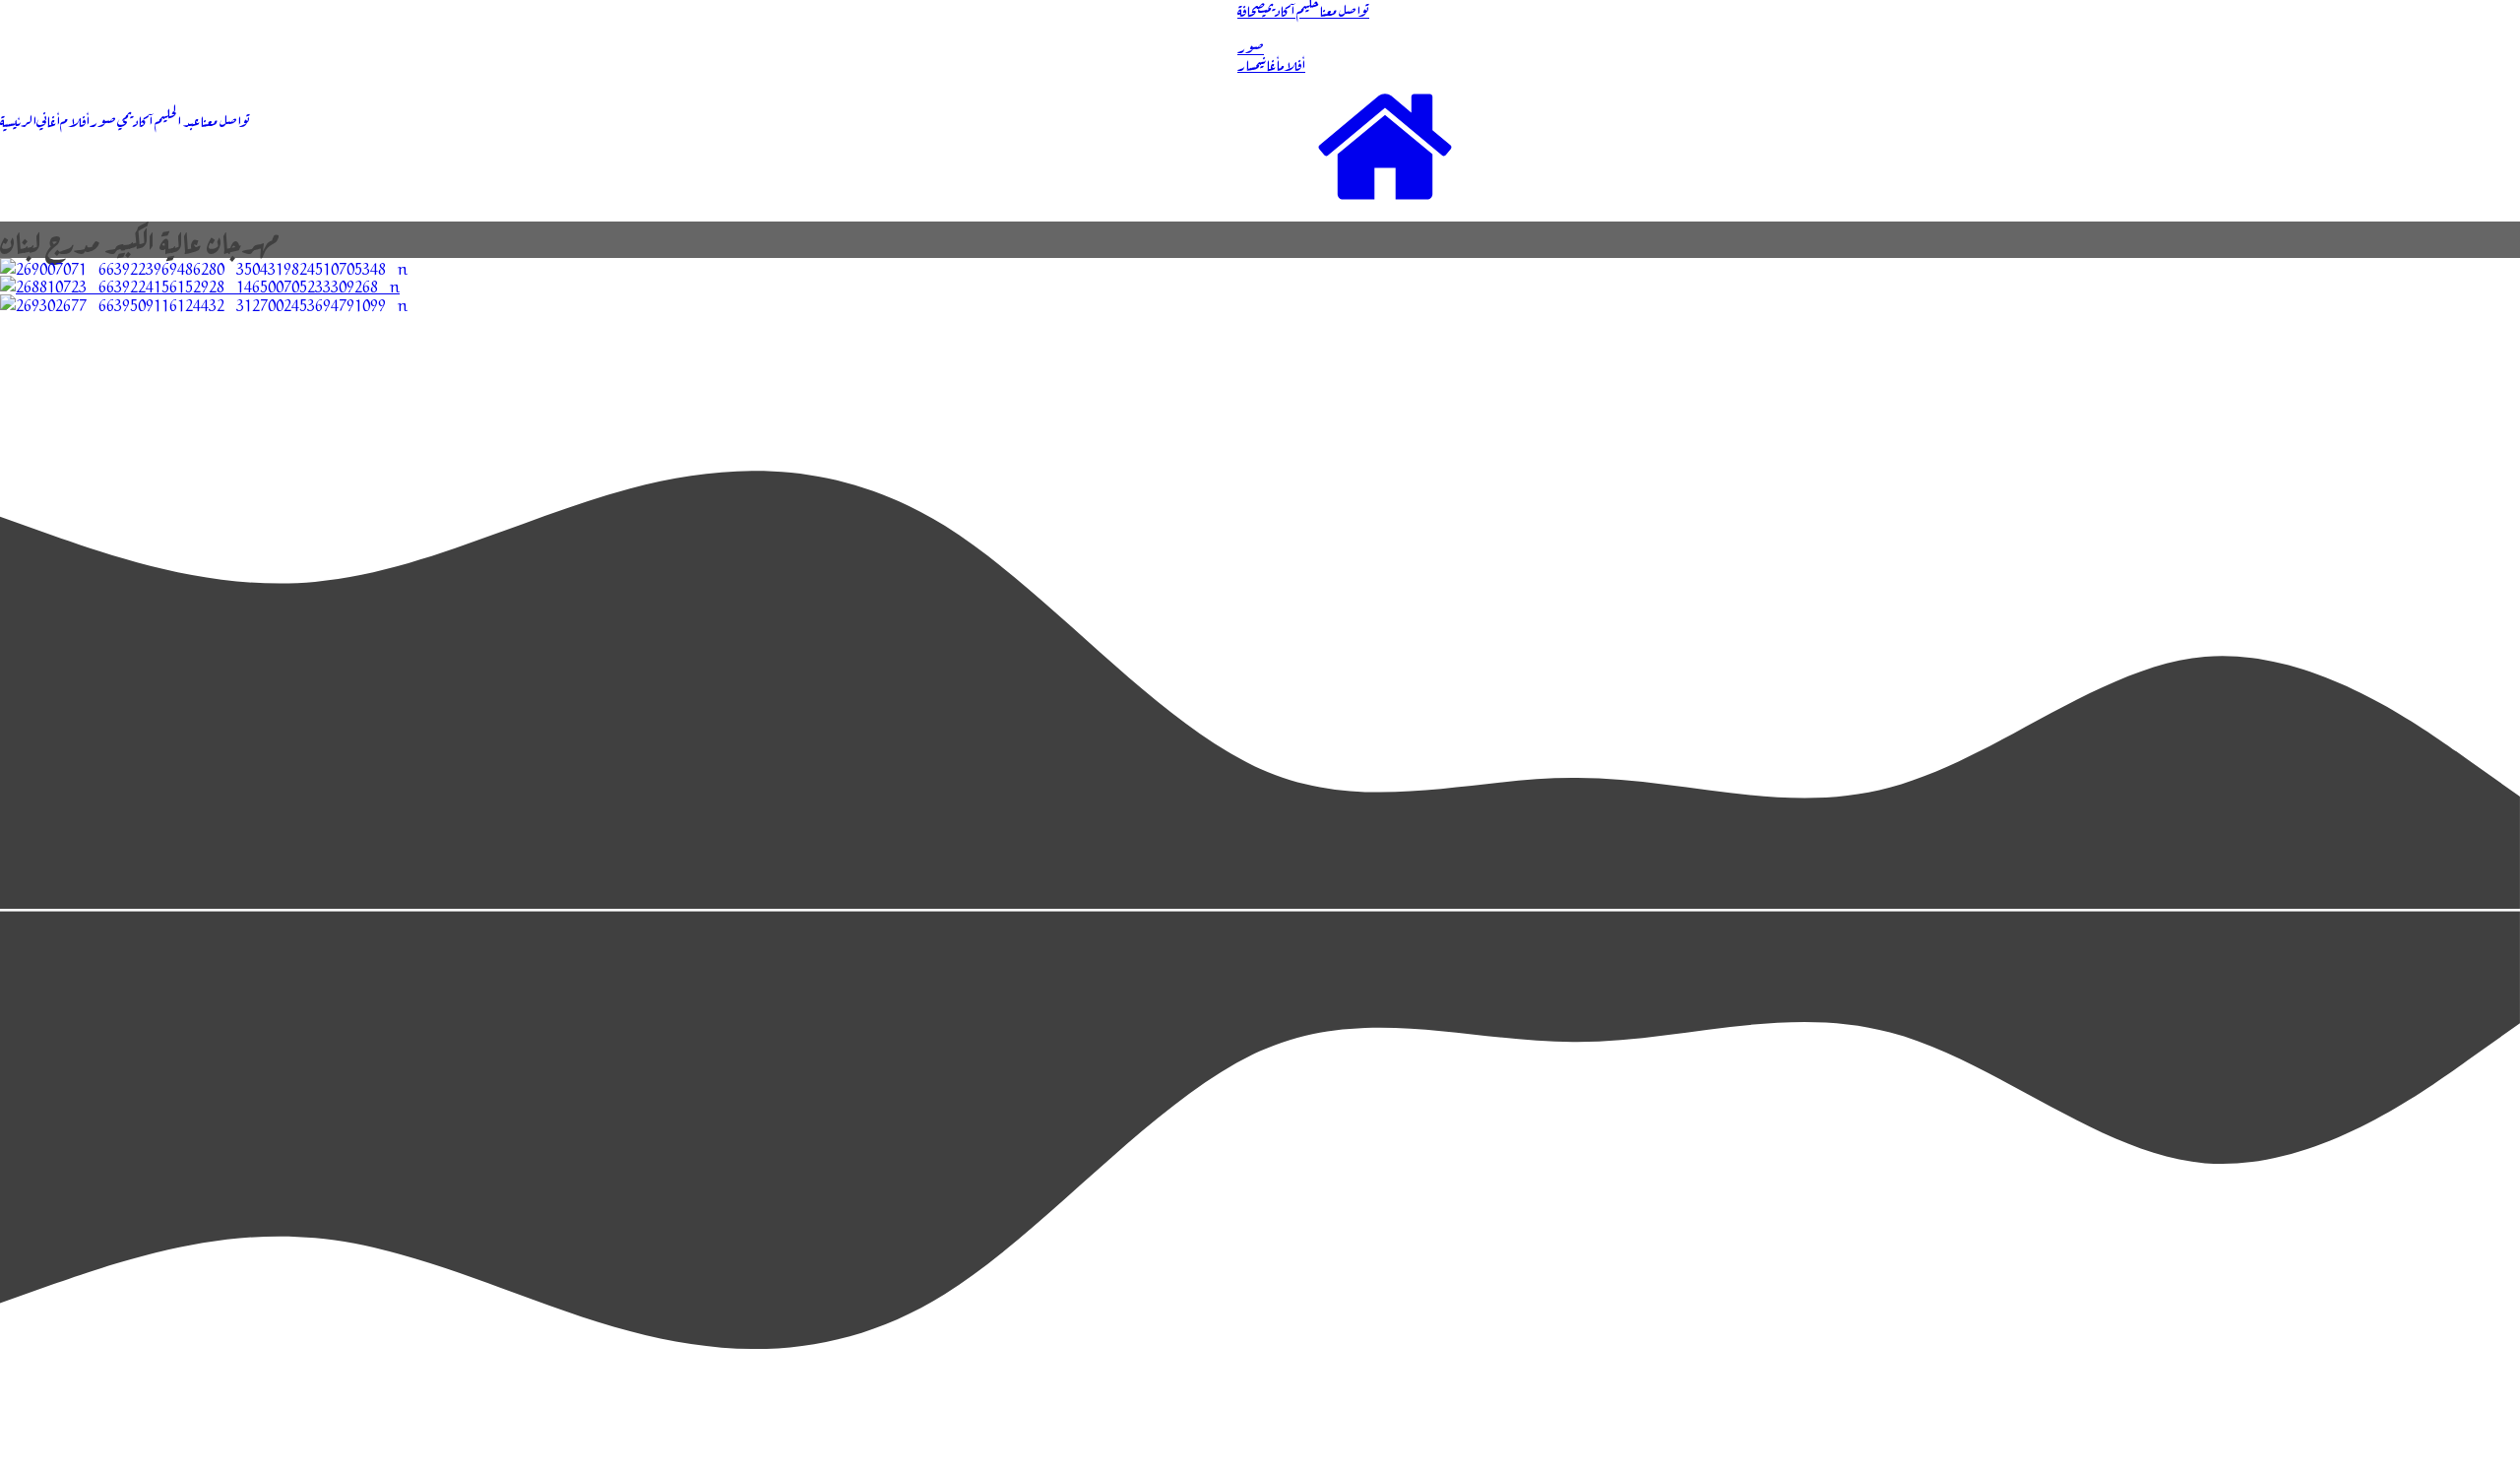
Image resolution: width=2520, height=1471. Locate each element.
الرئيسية (18, 119)
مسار (1247, 63)
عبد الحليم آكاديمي (158, 119)
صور (103, 119)
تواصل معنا (225, 119)
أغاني (48, 119)
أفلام (75, 119)
